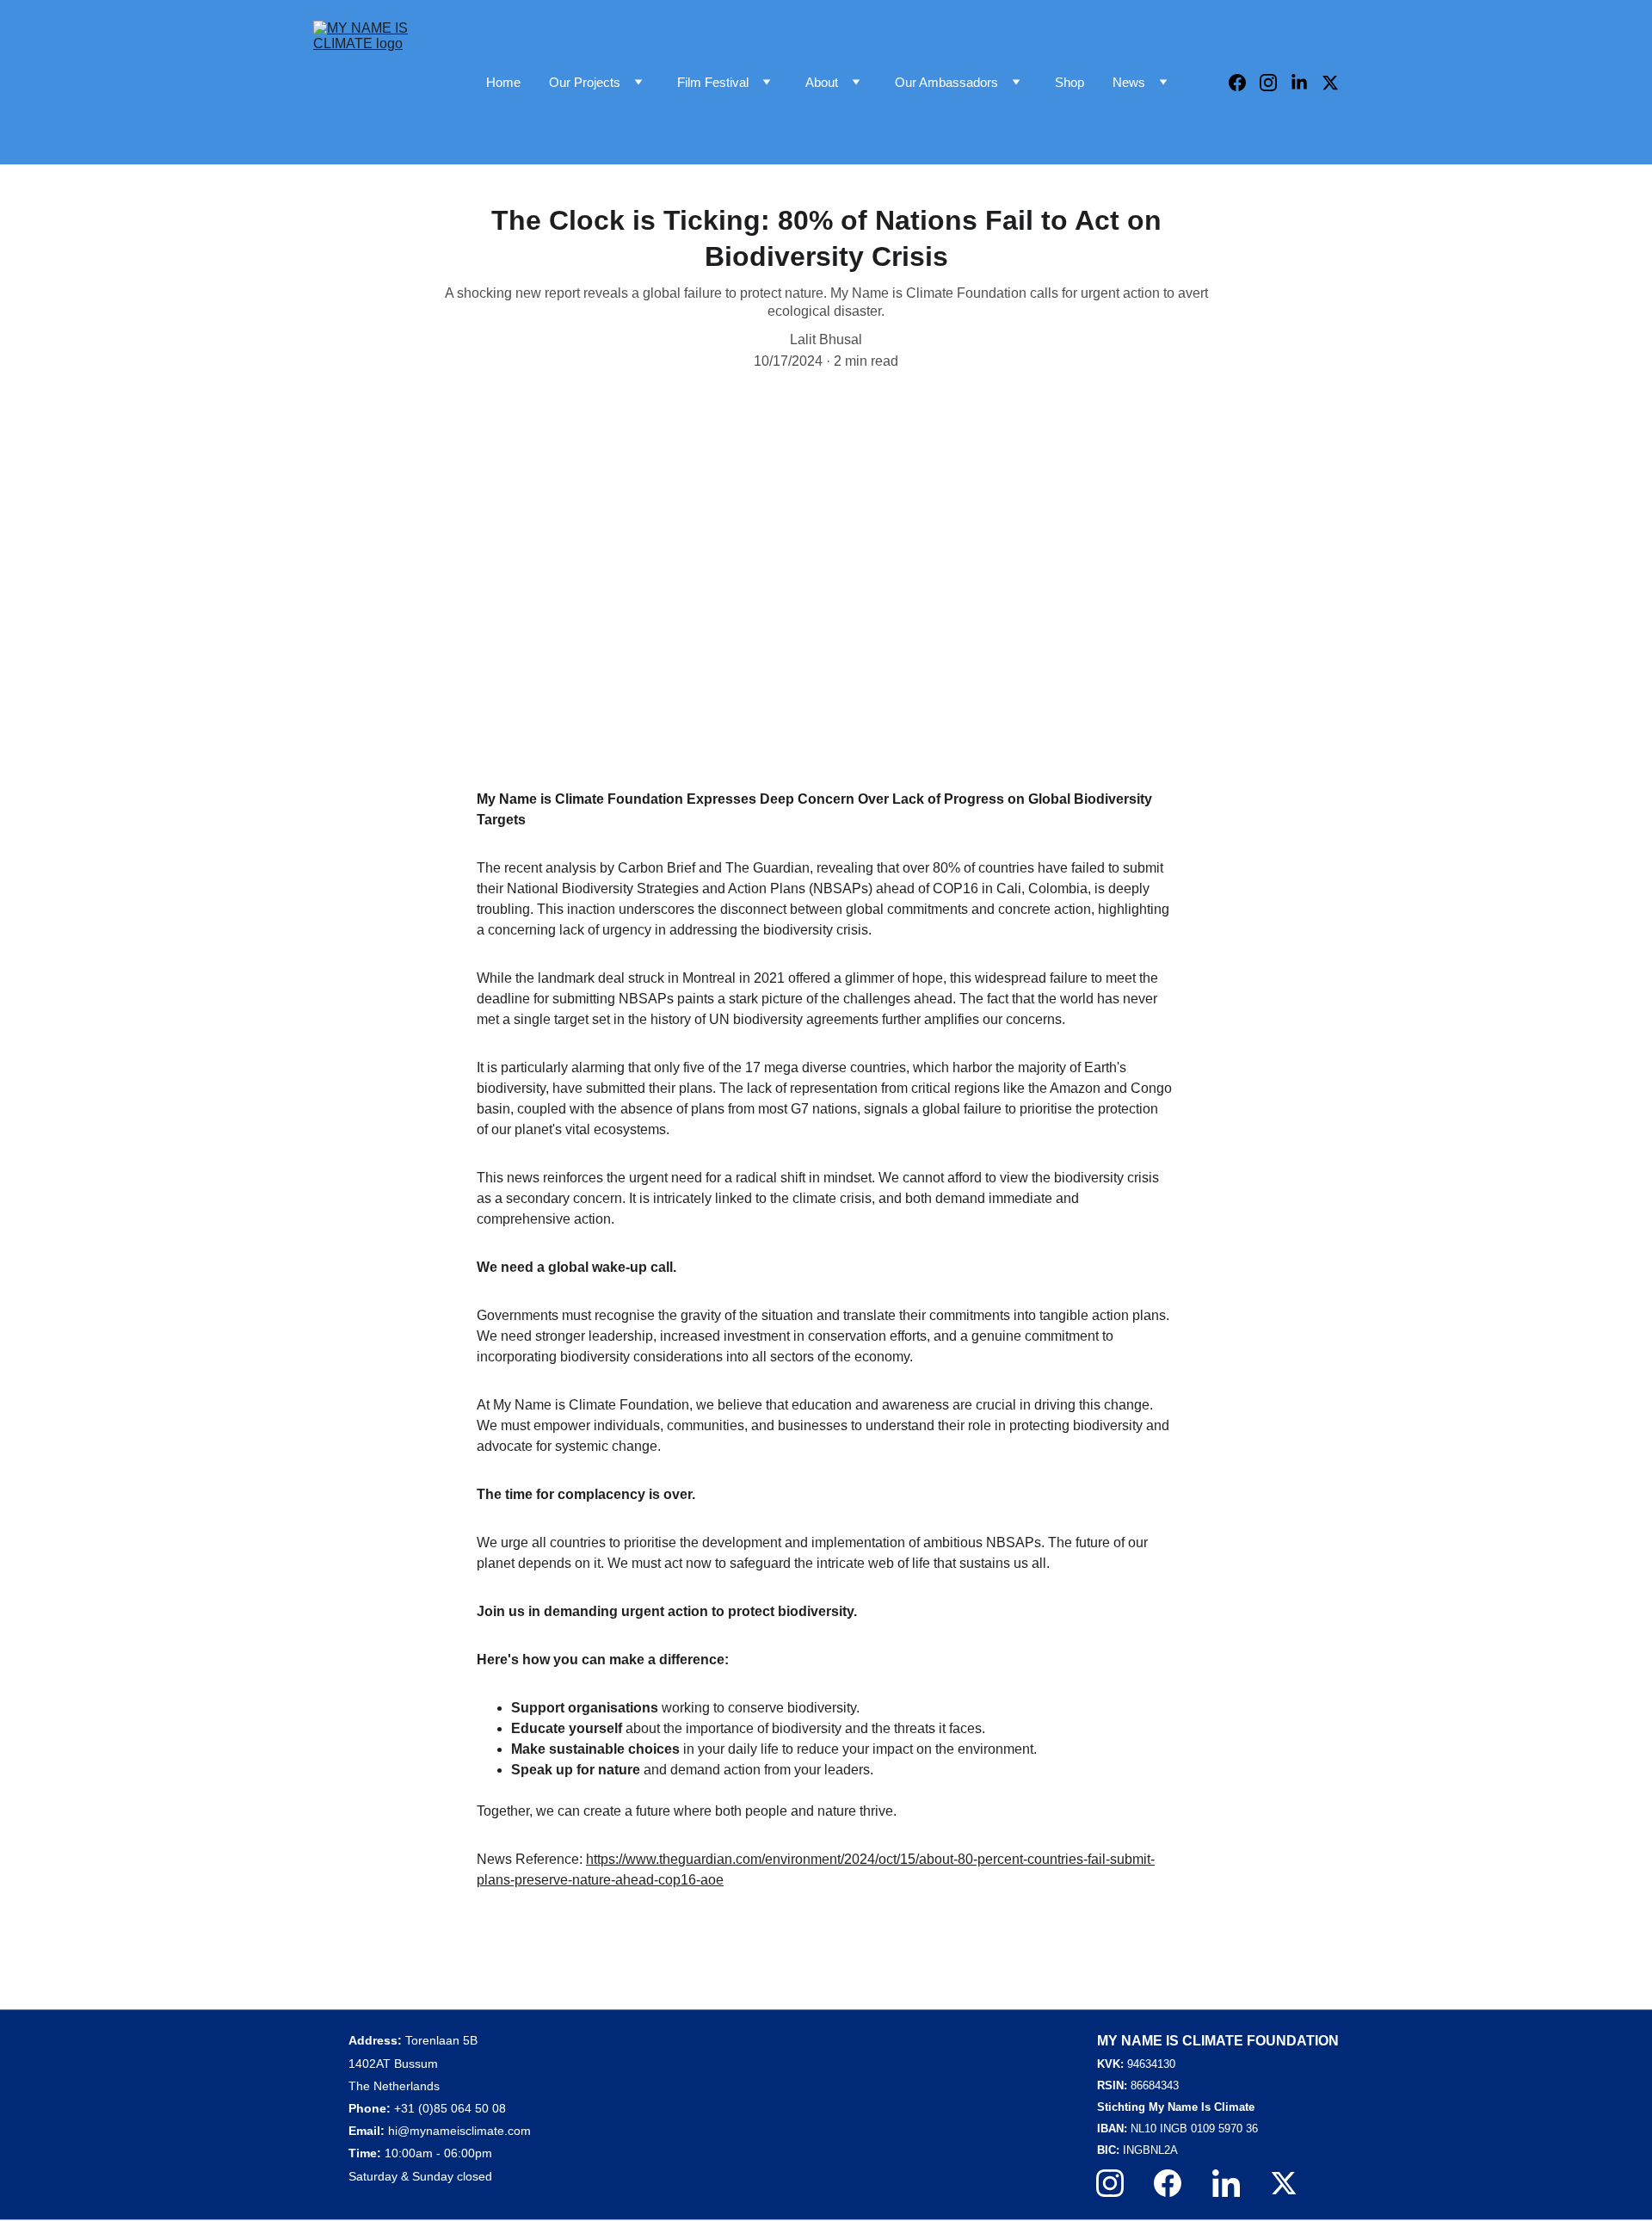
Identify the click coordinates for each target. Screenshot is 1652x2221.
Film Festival (713, 82)
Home (503, 82)
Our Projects (585, 82)
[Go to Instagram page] (1275, 83)
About (822, 82)
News (1129, 82)
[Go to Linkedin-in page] (1306, 83)
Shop (1069, 82)
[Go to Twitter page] (1330, 83)
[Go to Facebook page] (1244, 83)
